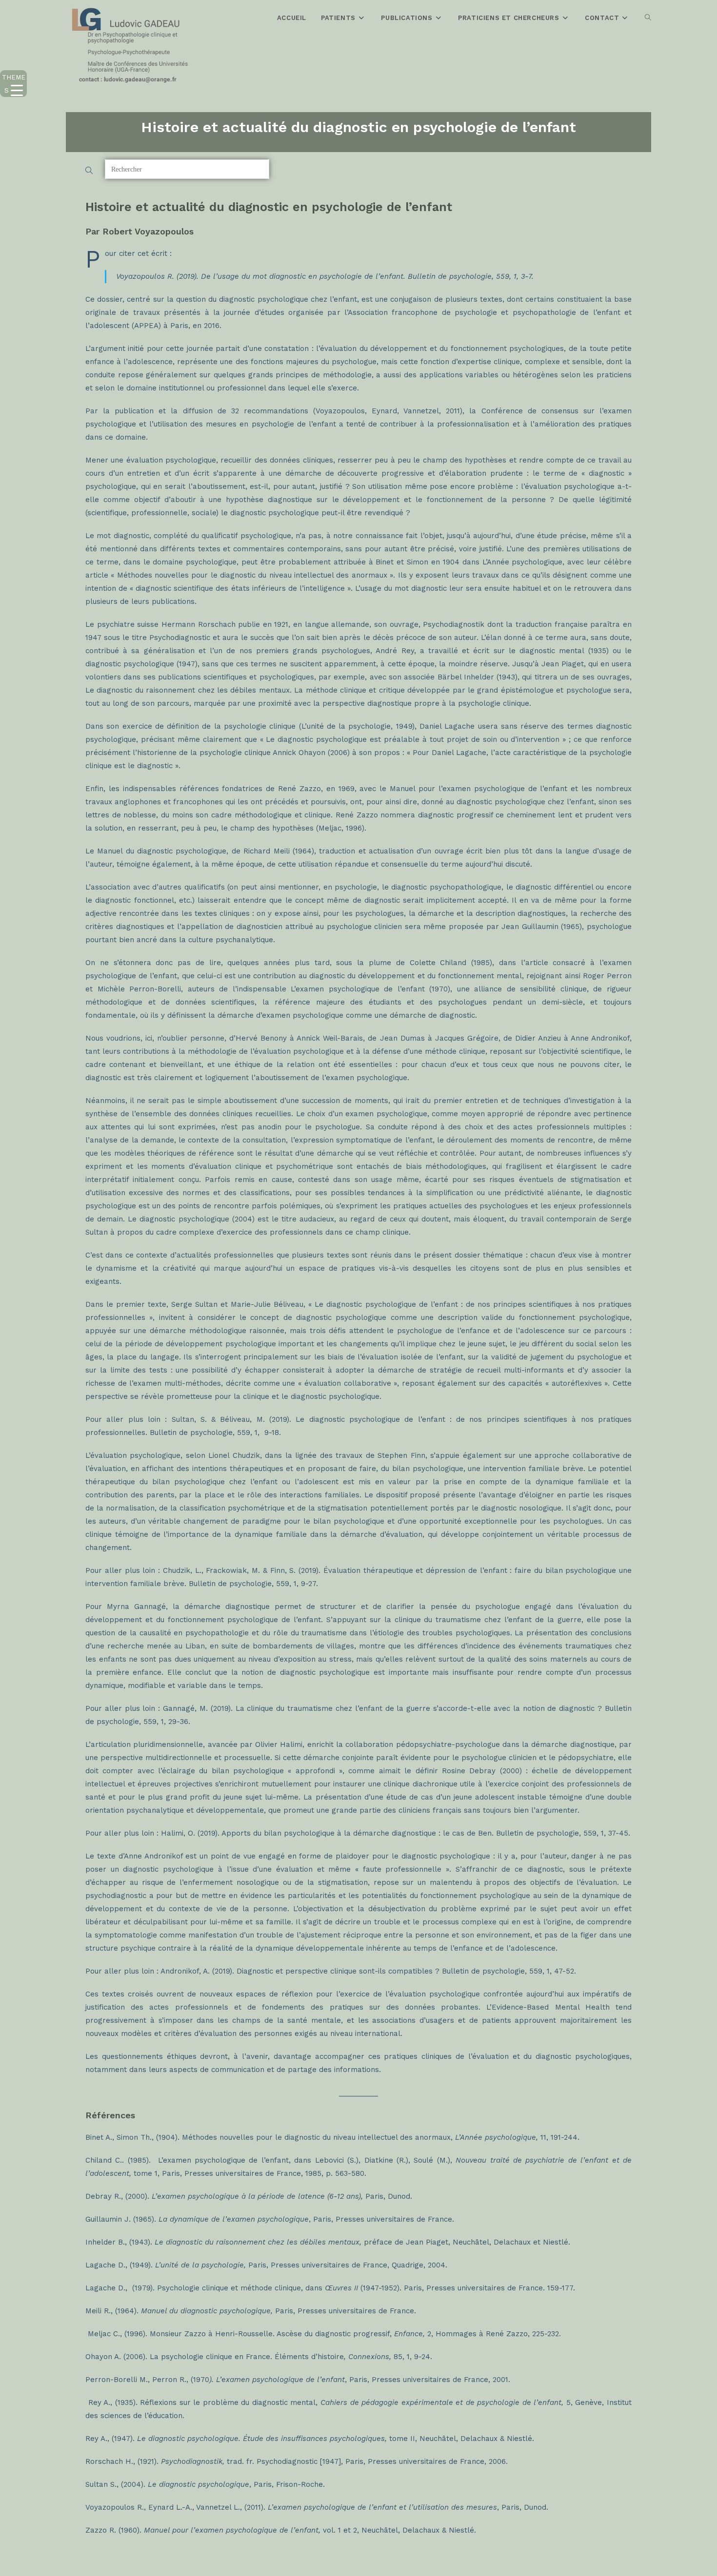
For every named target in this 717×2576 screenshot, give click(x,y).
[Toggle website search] (648, 18)
